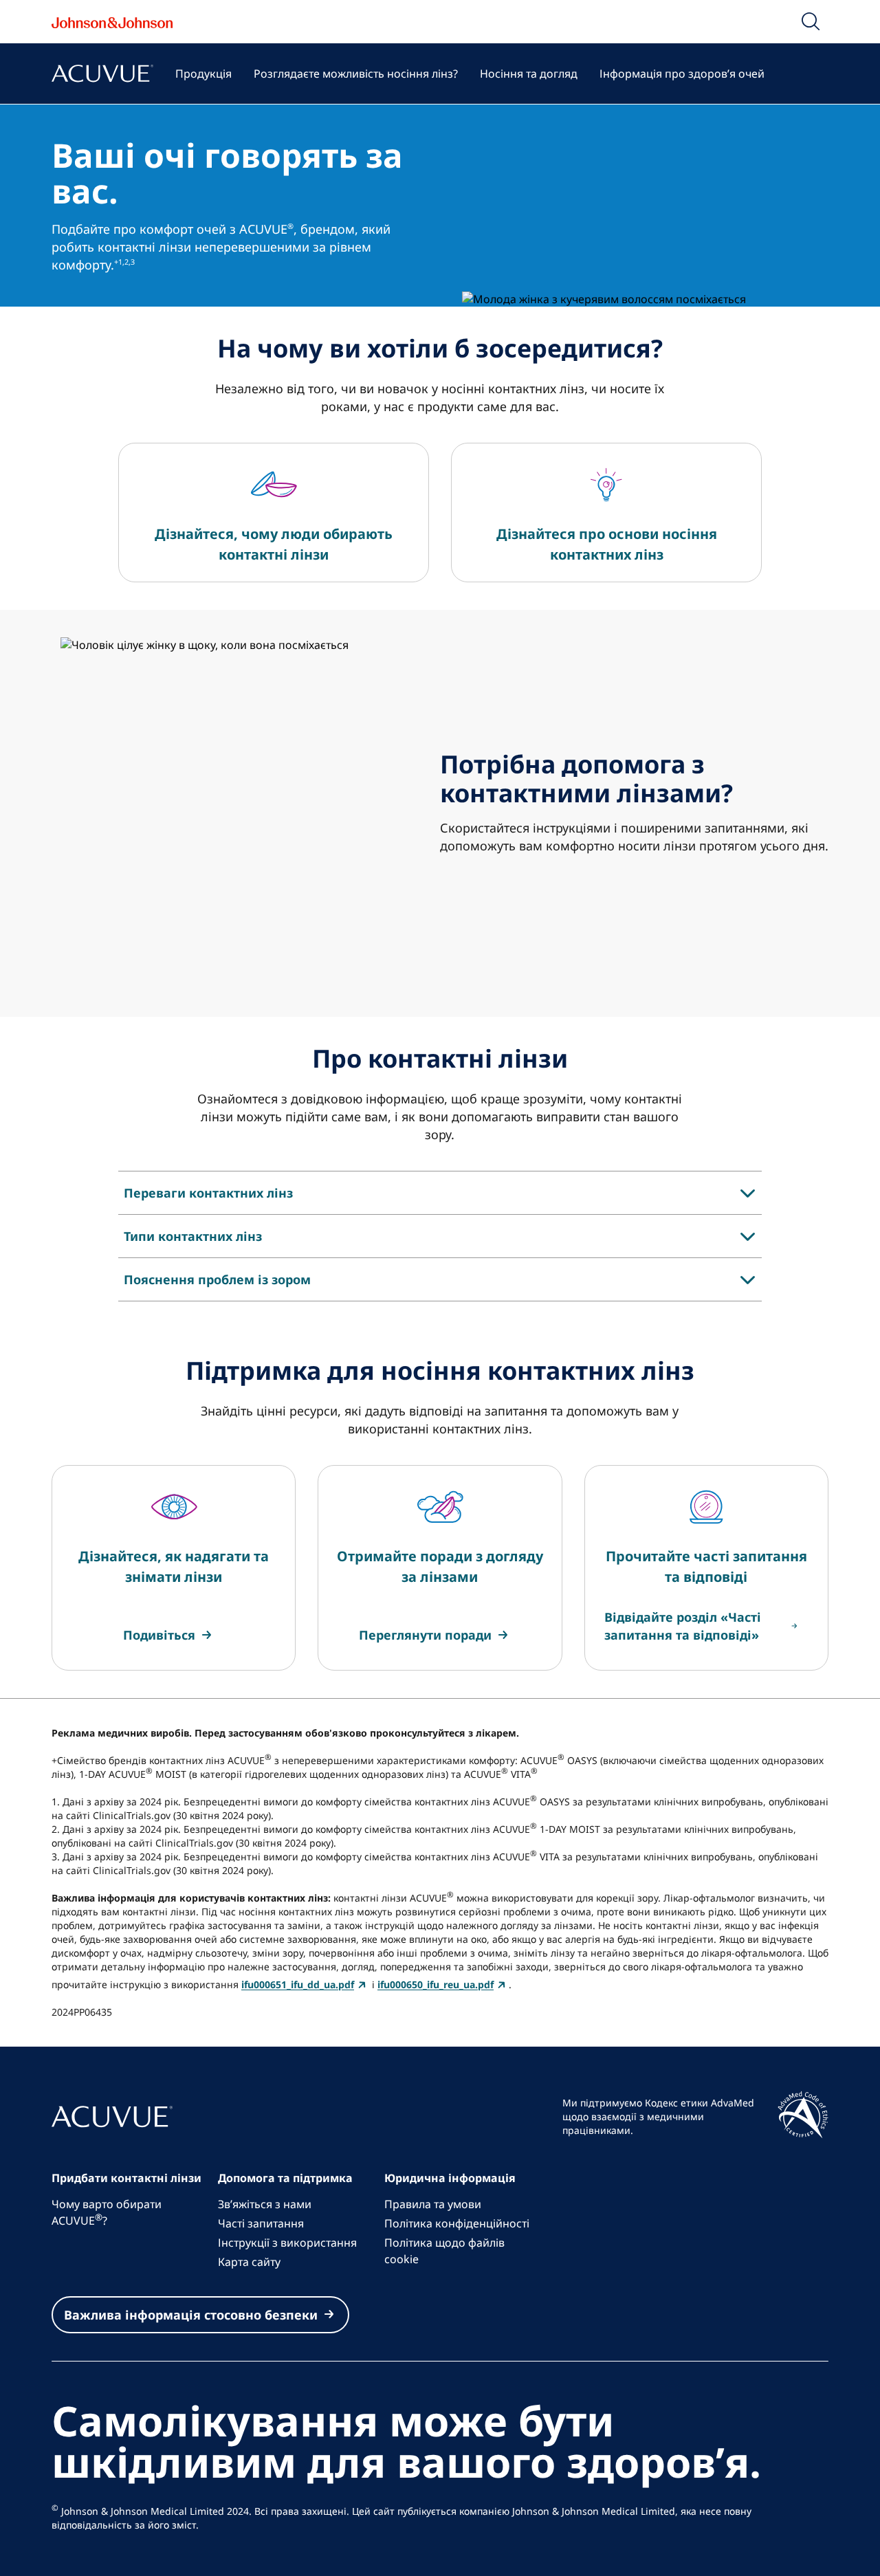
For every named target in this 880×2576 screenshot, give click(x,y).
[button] (811, 21)
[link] (169, 1635)
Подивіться (159, 1635)
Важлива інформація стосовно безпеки (191, 2315)
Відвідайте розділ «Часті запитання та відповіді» (683, 1626)
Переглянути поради (425, 1635)
